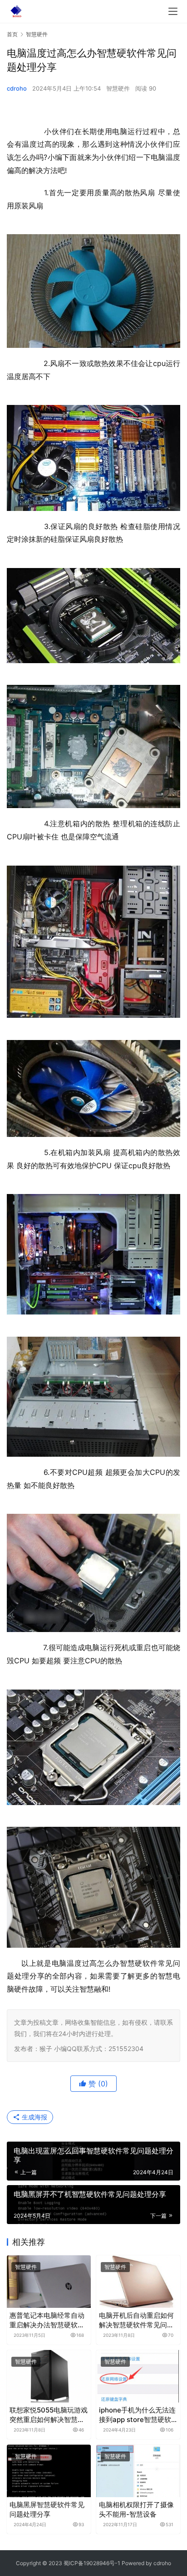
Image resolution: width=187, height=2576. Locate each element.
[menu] (173, 11)
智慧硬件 (118, 88)
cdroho (17, 88)
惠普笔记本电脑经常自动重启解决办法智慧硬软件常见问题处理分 (47, 2320)
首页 (12, 34)
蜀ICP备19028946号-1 (92, 2563)
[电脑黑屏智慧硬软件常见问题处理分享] (49, 2471)
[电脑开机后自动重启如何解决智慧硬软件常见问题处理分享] (138, 2282)
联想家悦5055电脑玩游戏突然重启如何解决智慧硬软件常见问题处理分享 (49, 2415)
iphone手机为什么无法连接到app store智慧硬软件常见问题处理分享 (137, 2415)
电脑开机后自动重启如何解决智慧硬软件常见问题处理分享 (136, 2320)
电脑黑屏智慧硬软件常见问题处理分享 (47, 2509)
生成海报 (34, 2117)
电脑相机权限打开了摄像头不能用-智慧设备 (136, 2509)
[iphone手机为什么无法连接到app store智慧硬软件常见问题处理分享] (138, 2376)
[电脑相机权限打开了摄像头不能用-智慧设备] (138, 2471)
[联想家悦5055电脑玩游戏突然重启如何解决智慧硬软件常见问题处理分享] (49, 2376)
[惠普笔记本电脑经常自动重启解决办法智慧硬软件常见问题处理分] (49, 2282)
